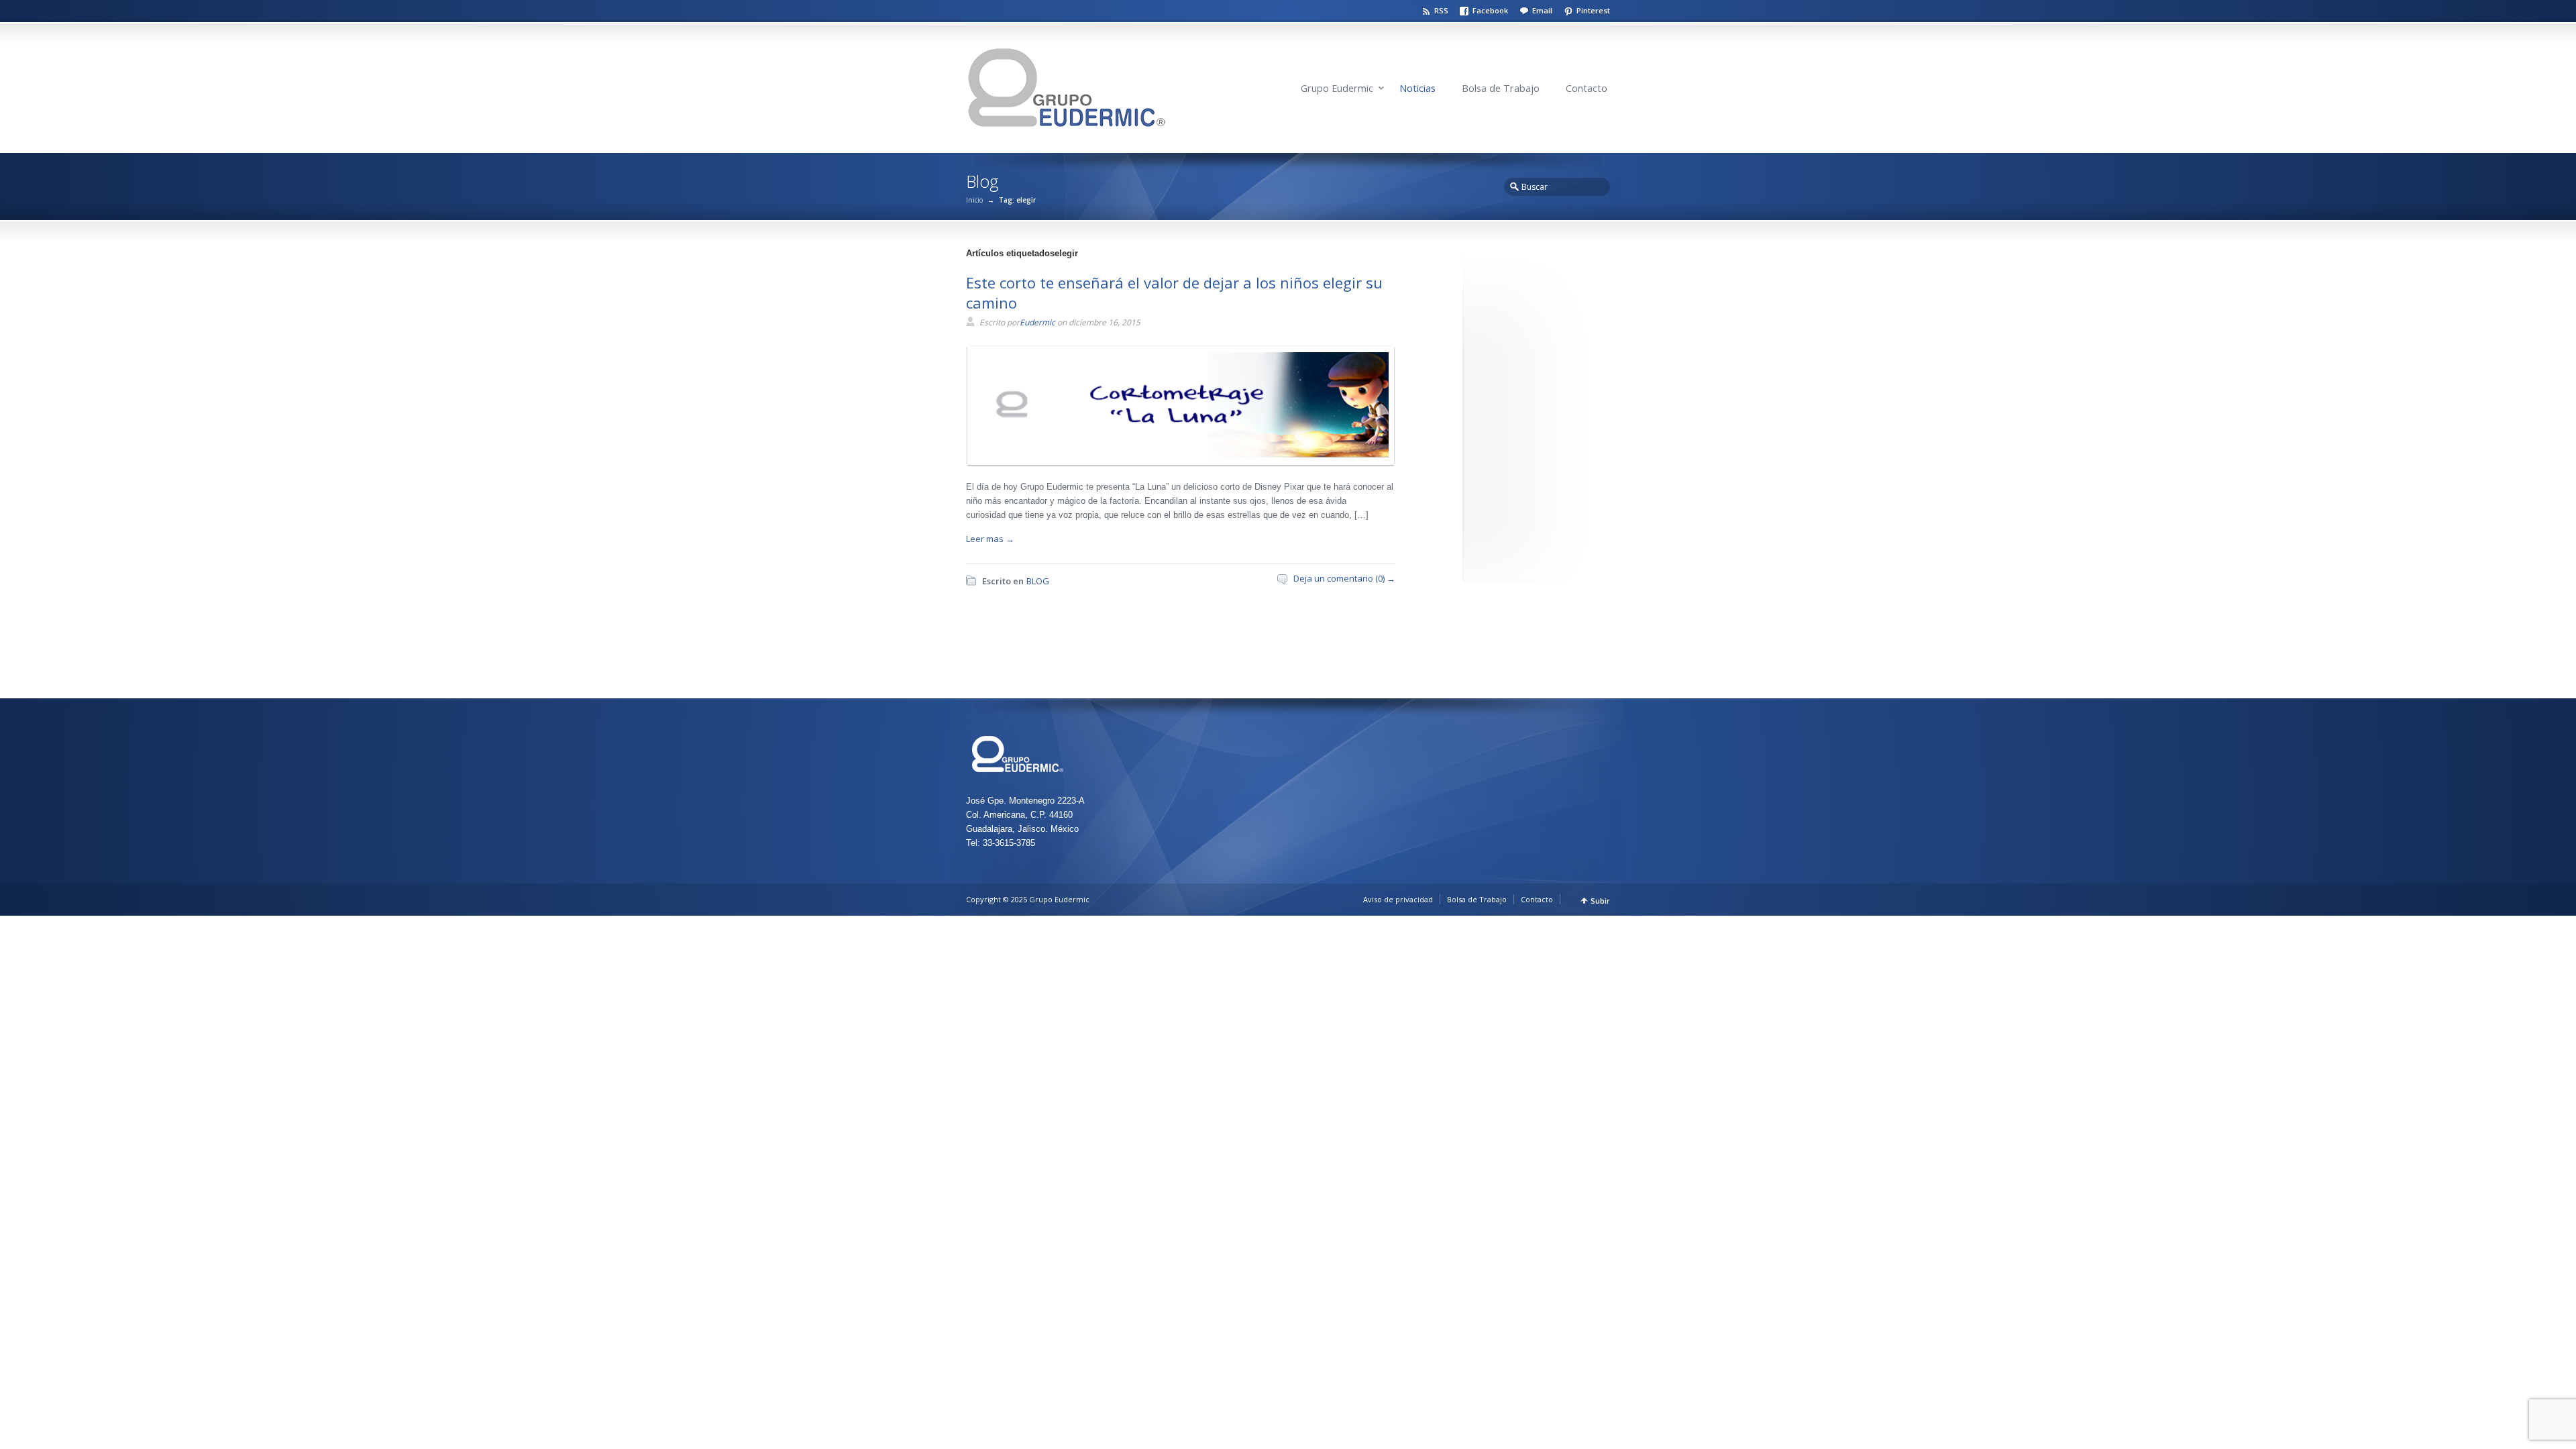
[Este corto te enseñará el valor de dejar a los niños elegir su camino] (1177, 455)
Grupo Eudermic (1337, 88)
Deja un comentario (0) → (1344, 578)
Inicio (974, 200)
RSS (1441, 10)
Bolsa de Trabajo (1501, 88)
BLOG (1038, 581)
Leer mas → (990, 539)
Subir (1600, 901)
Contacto (1587, 88)
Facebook (1490, 10)
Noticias (1417, 88)
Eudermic (1037, 322)
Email (1542, 10)
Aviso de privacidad (1398, 899)
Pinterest (1593, 10)
